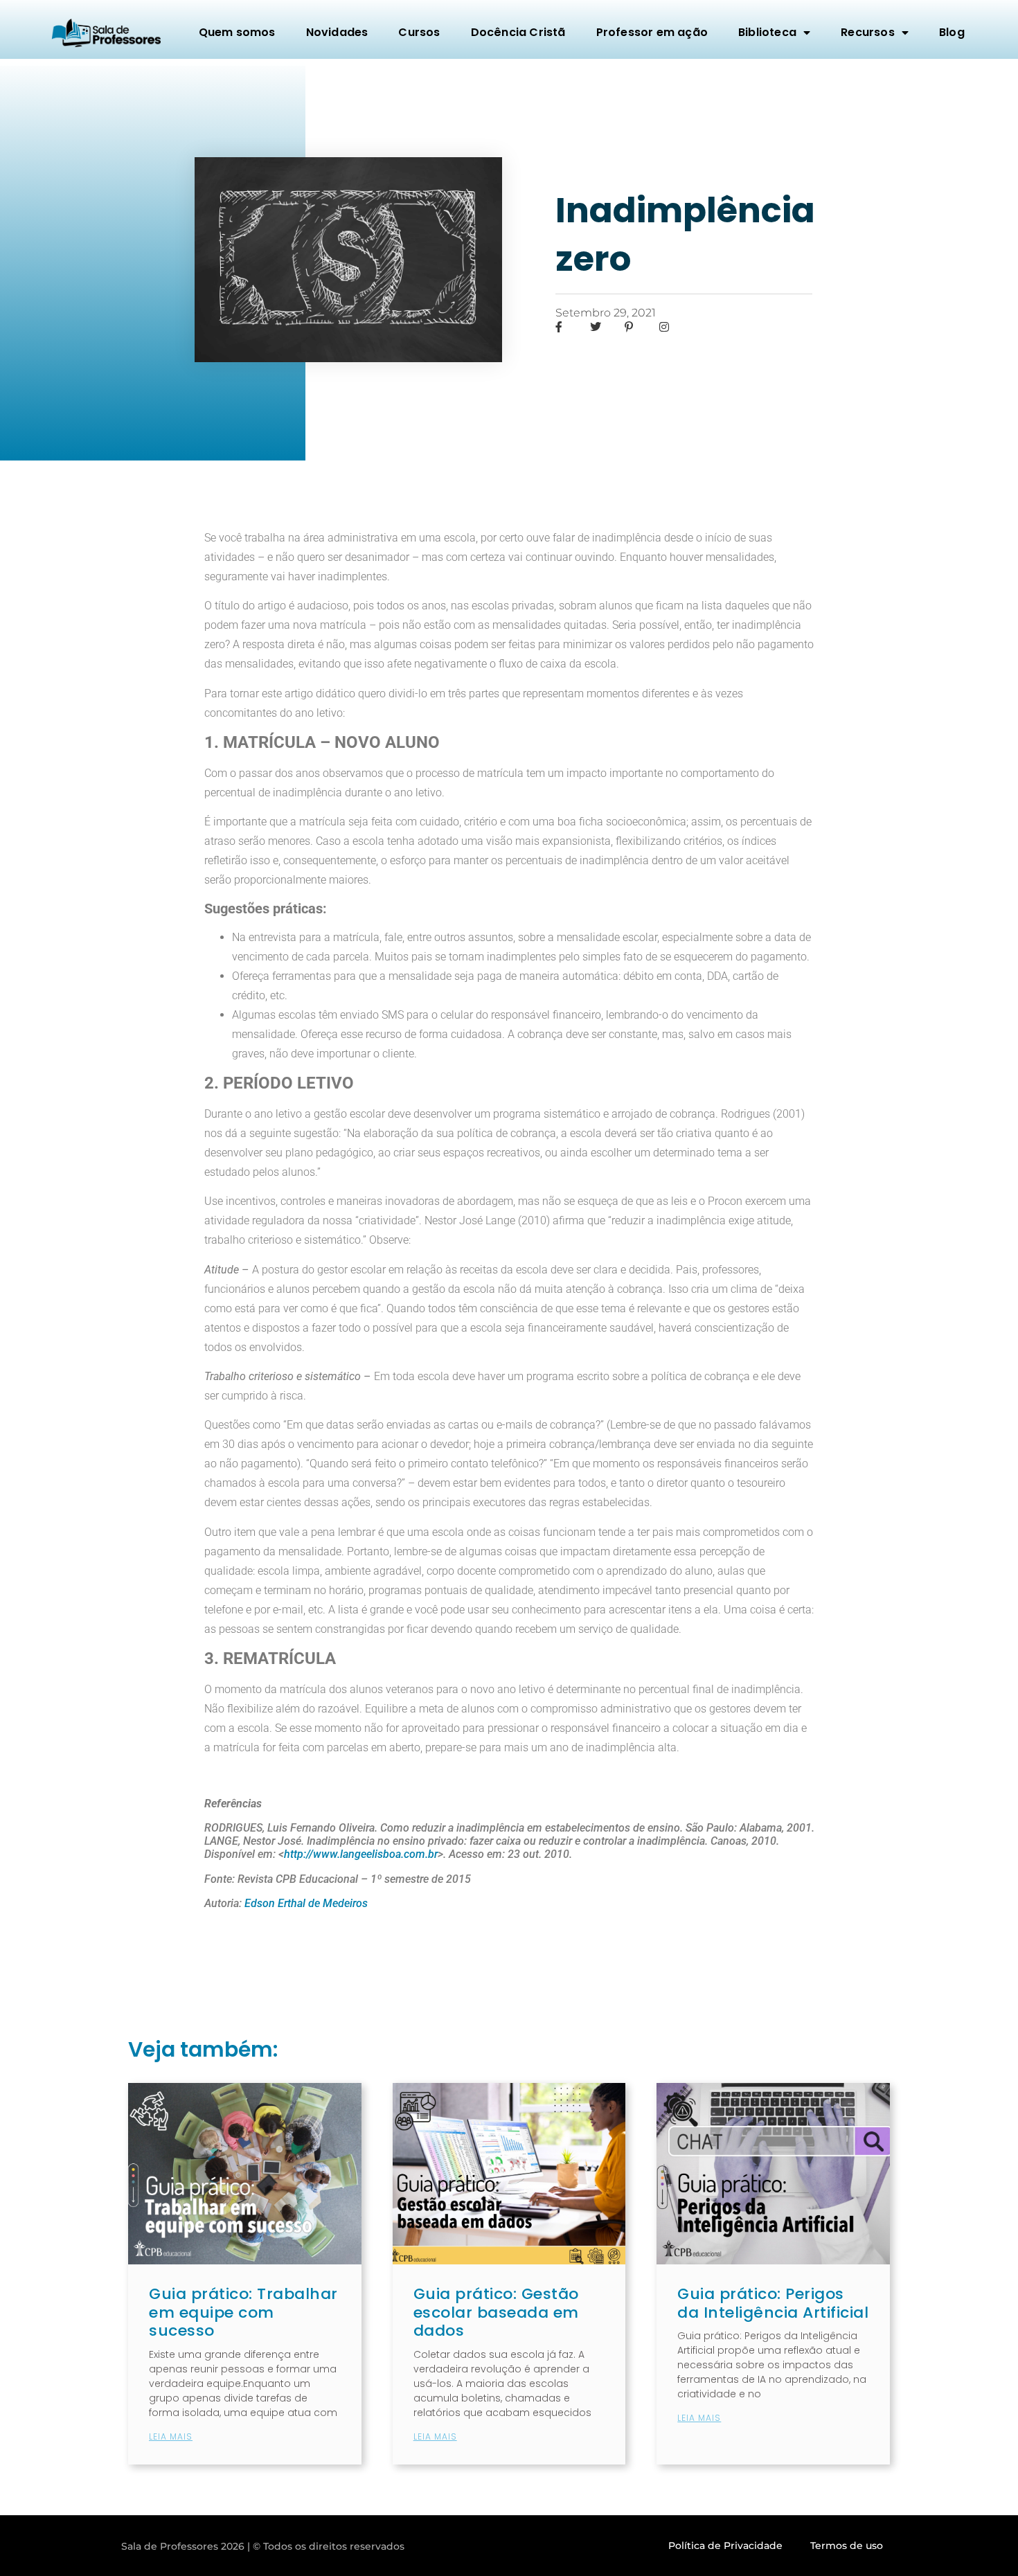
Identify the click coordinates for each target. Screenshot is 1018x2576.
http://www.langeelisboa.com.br (361, 1854)
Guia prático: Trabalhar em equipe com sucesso (243, 2312)
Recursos (868, 32)
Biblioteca (767, 32)
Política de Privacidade (725, 2546)
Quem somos (237, 32)
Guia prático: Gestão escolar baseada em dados (496, 2312)
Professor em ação (652, 32)
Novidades (337, 32)
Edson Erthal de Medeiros (306, 1903)
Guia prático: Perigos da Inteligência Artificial (773, 2303)
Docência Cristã (518, 32)
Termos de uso (847, 2546)
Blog (952, 32)
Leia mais (171, 2436)
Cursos (419, 32)
